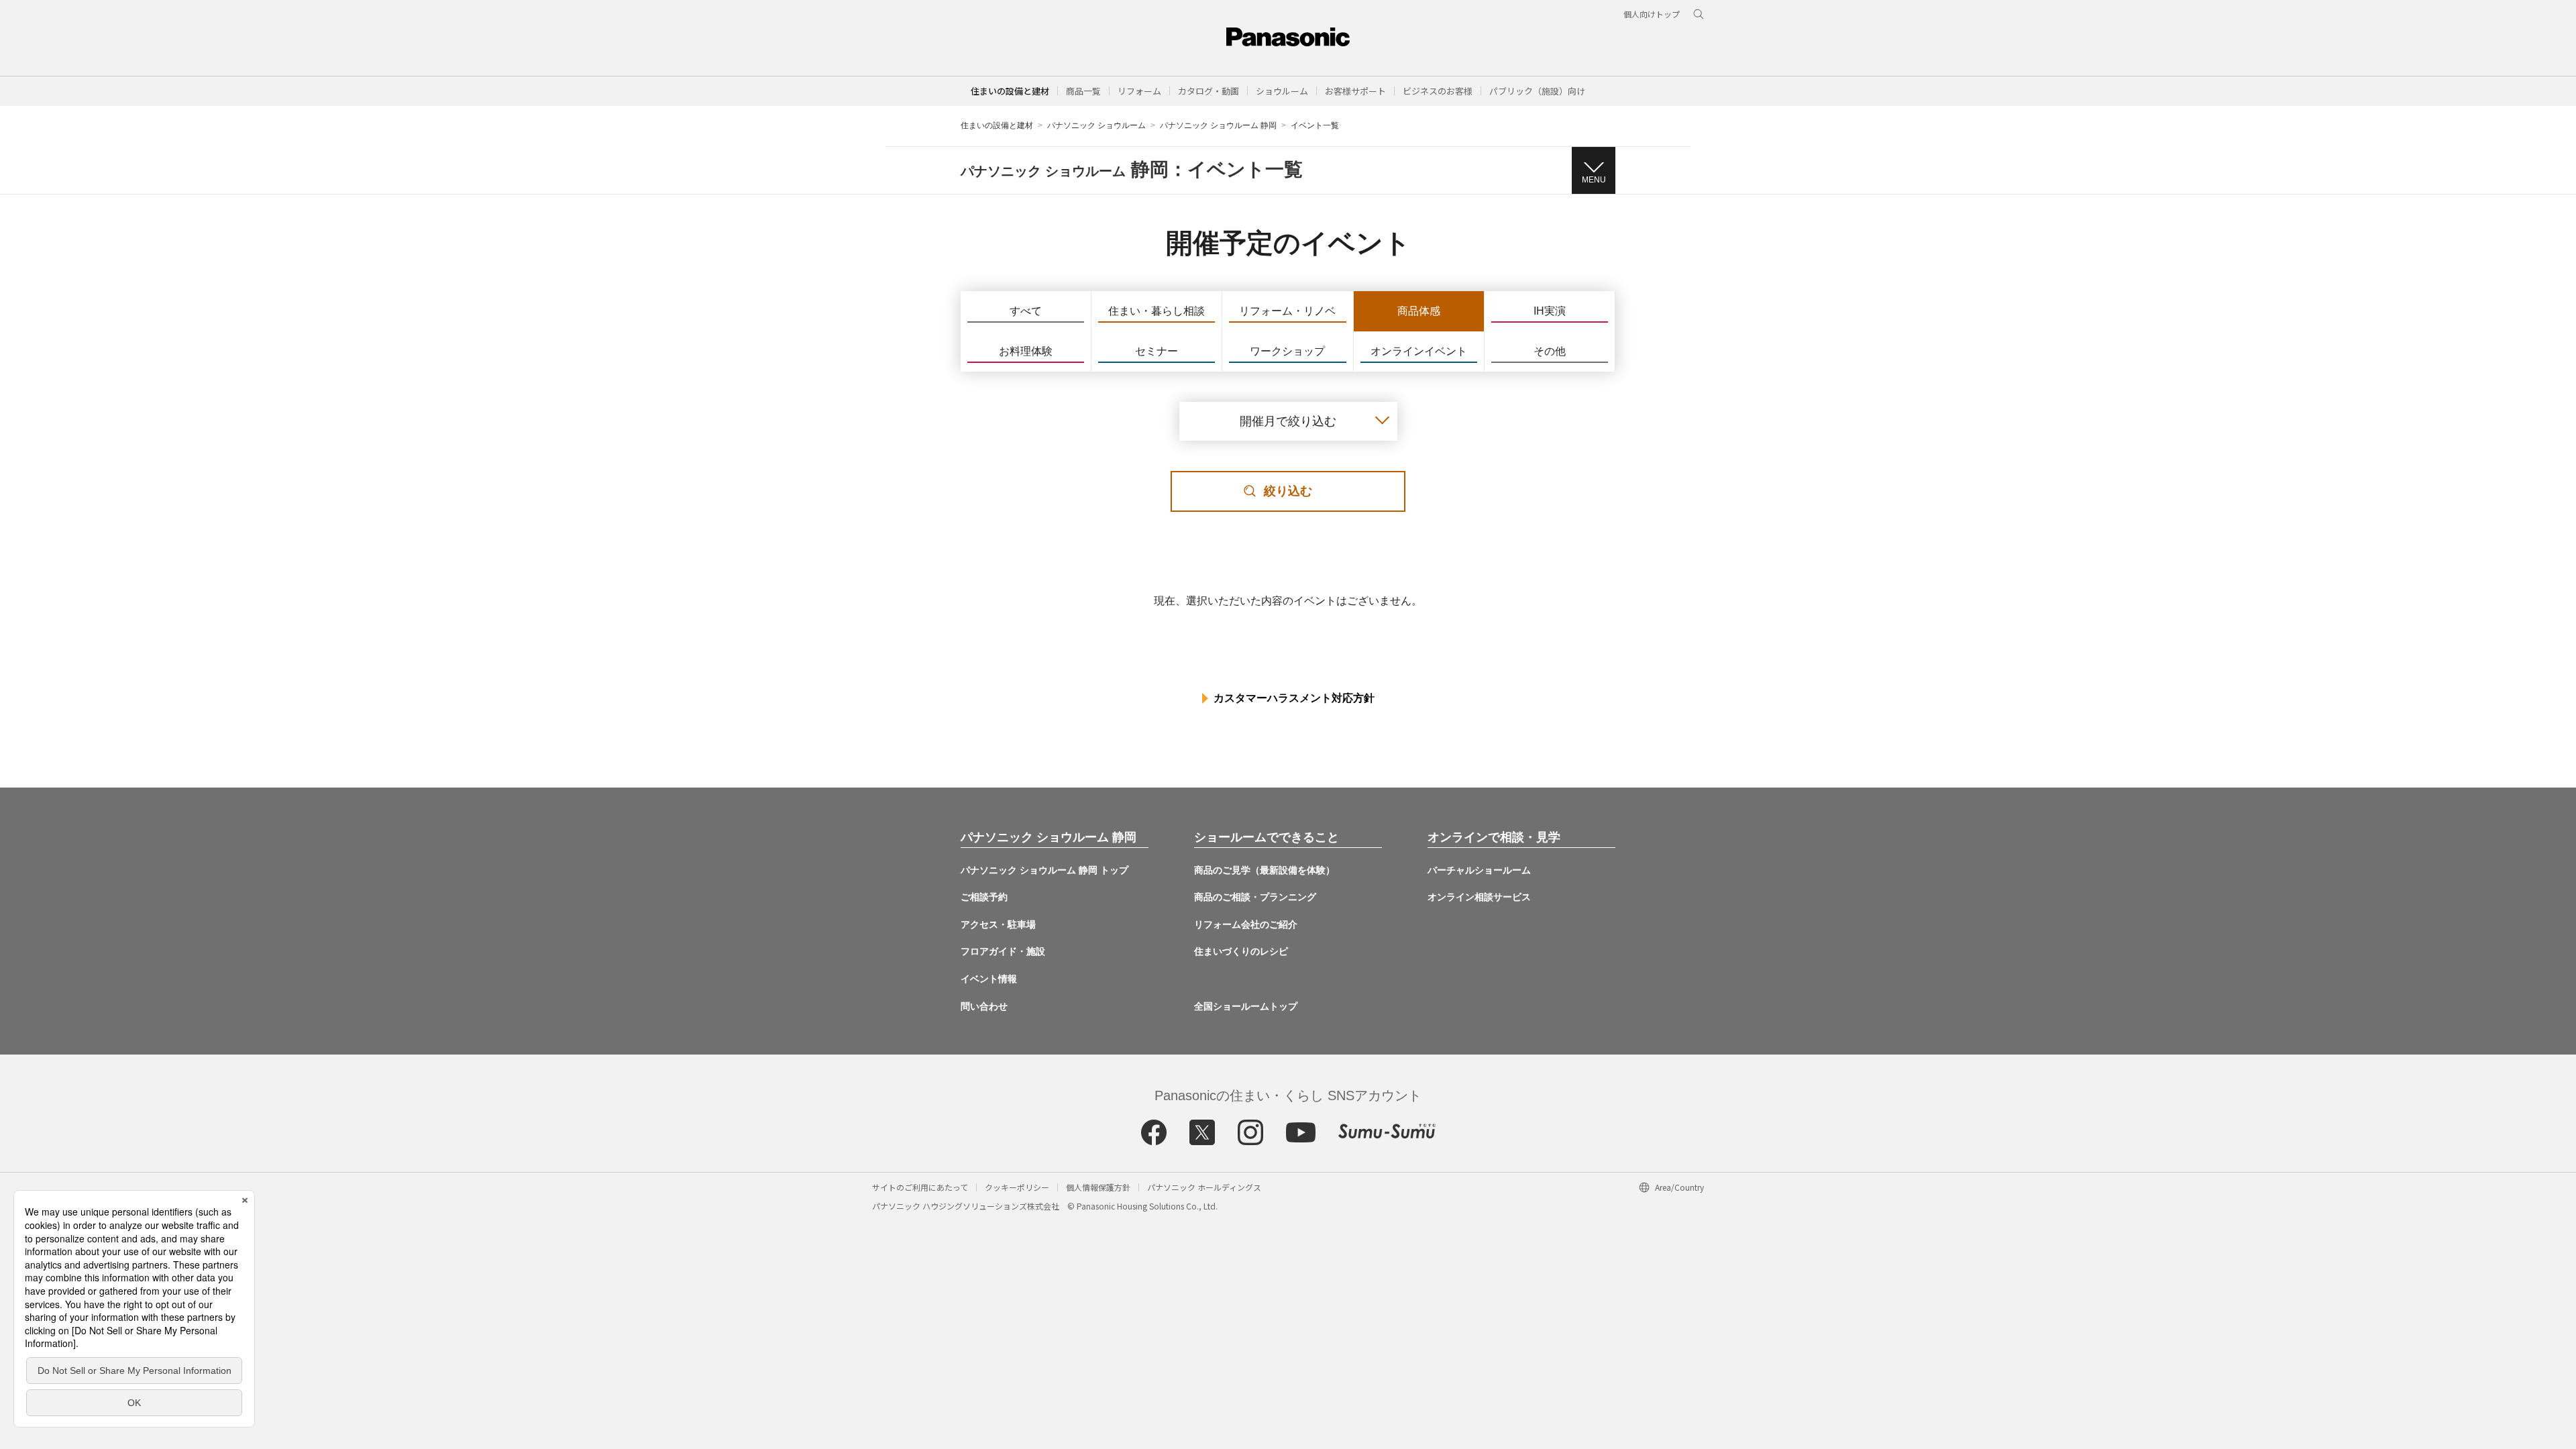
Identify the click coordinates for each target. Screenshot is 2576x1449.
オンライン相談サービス (1479, 897)
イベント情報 (989, 979)
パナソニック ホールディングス (1204, 1187)
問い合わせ (984, 1006)
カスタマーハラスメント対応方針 (1294, 698)
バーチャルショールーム (1479, 870)
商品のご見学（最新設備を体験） (1265, 870)
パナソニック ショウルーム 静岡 (1218, 125)
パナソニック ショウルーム (1096, 125)
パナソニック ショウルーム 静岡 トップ (1044, 870)
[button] (1083, 91)
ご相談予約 (984, 897)
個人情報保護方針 (1098, 1187)
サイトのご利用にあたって (920, 1187)
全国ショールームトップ (1246, 1006)
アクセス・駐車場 (998, 924)
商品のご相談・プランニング (1255, 897)
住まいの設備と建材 (1010, 91)
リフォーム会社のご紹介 (1246, 924)
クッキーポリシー (1017, 1187)
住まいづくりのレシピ (1241, 951)
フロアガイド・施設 (1003, 951)
